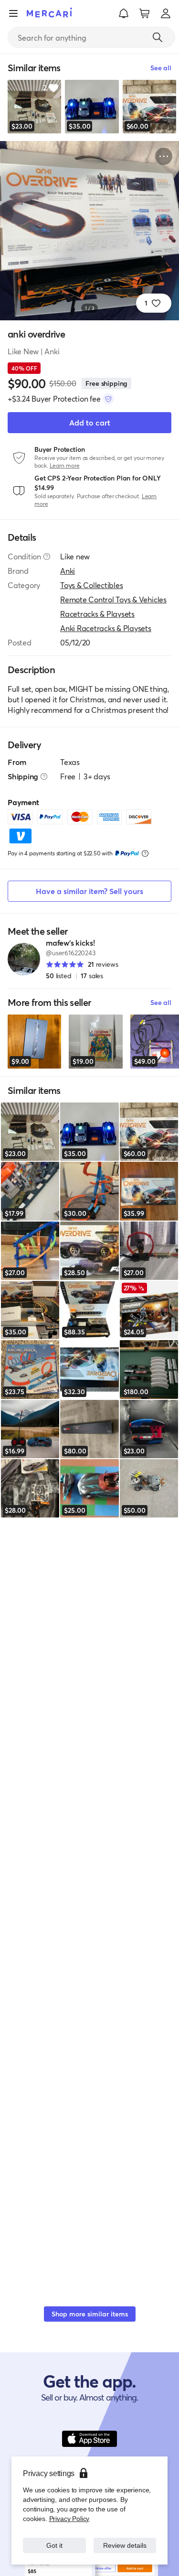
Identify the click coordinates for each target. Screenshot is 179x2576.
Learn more (65, 465)
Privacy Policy (68, 2518)
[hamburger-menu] (13, 13)
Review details (125, 2545)
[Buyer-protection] (108, 399)
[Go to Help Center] (47, 557)
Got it (54, 2545)
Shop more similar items (90, 2314)
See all (161, 1002)
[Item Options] (164, 156)
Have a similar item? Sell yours (89, 891)
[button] (124, 13)
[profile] (166, 13)
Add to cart (90, 422)
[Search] (158, 37)
